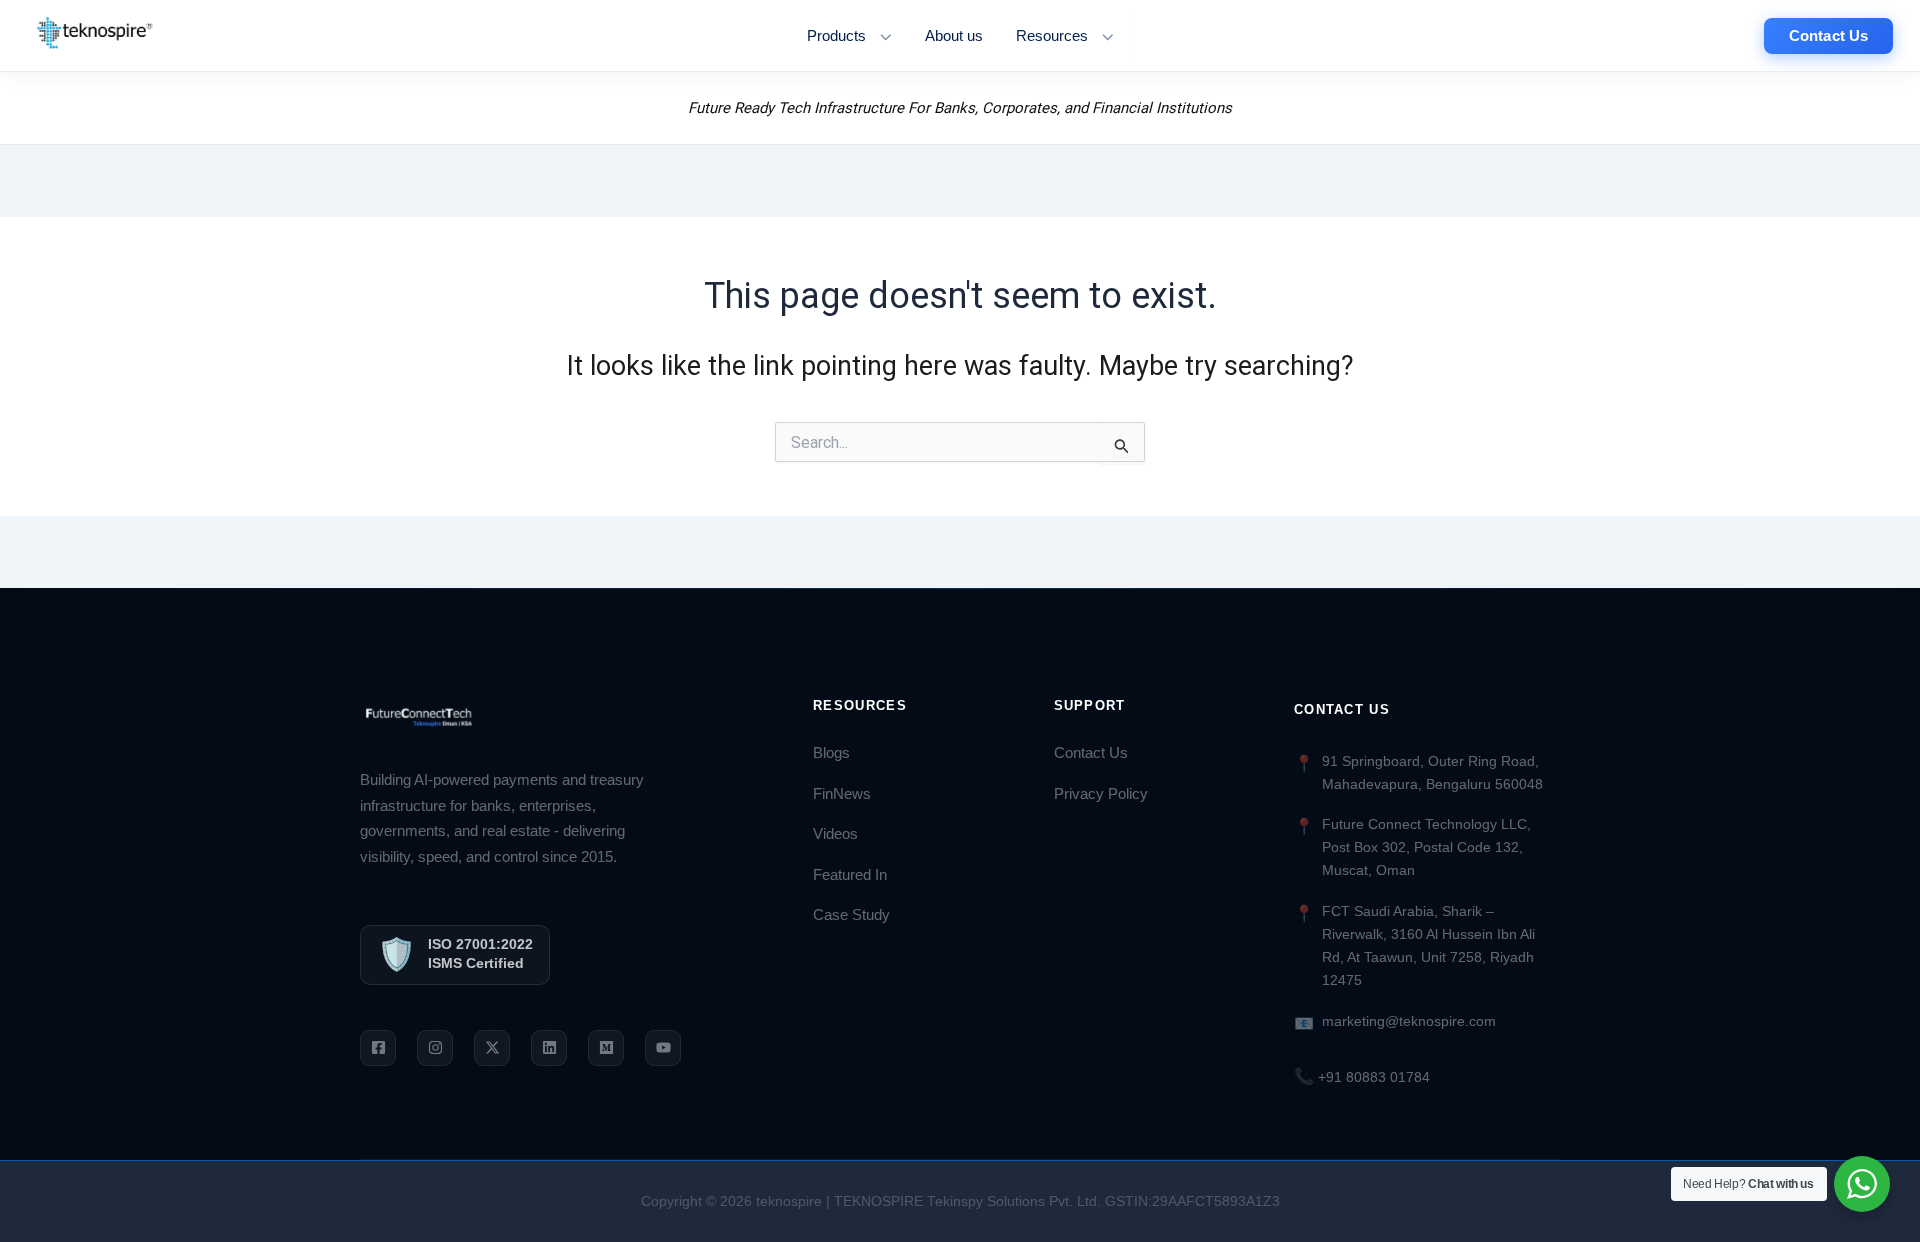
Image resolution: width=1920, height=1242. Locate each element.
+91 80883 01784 (1362, 1077)
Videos (835, 834)
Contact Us (1091, 753)
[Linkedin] (549, 1048)
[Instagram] (435, 1048)
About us (954, 36)
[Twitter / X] (492, 1048)
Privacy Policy (1101, 794)
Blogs (831, 753)
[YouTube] (663, 1048)
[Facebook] (378, 1048)
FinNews (842, 794)
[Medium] (606, 1048)
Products (836, 36)
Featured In (850, 875)
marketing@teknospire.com (1409, 1021)
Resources (1052, 36)
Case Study (851, 915)
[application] (880, 36)
